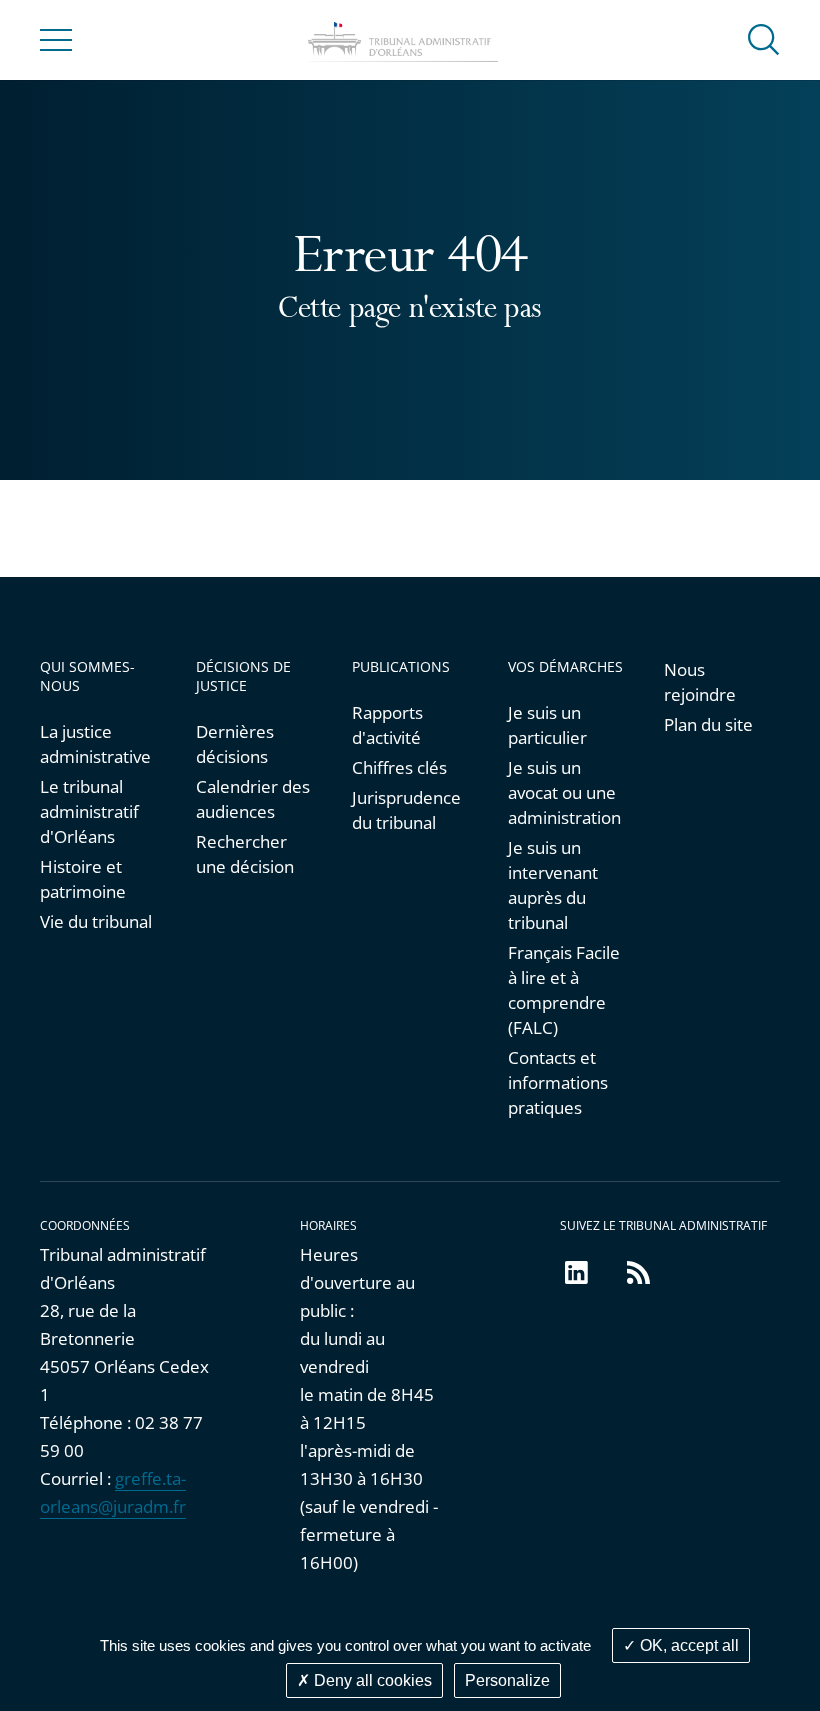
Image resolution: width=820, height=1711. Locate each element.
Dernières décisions (235, 744)
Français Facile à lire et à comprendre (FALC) (564, 990)
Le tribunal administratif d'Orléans (89, 811)
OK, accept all (687, 1645)
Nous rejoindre (700, 682)
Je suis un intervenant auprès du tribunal (553, 885)
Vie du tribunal (96, 921)
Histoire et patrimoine (83, 879)
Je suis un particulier (547, 725)
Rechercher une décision (245, 854)
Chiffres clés (399, 767)
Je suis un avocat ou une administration (564, 792)
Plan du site (708, 724)
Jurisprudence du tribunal (406, 810)
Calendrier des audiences (253, 799)
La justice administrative (95, 744)
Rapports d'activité (387, 725)
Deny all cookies (371, 1680)
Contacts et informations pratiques (558, 1082)
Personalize (507, 1680)
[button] (764, 38)
